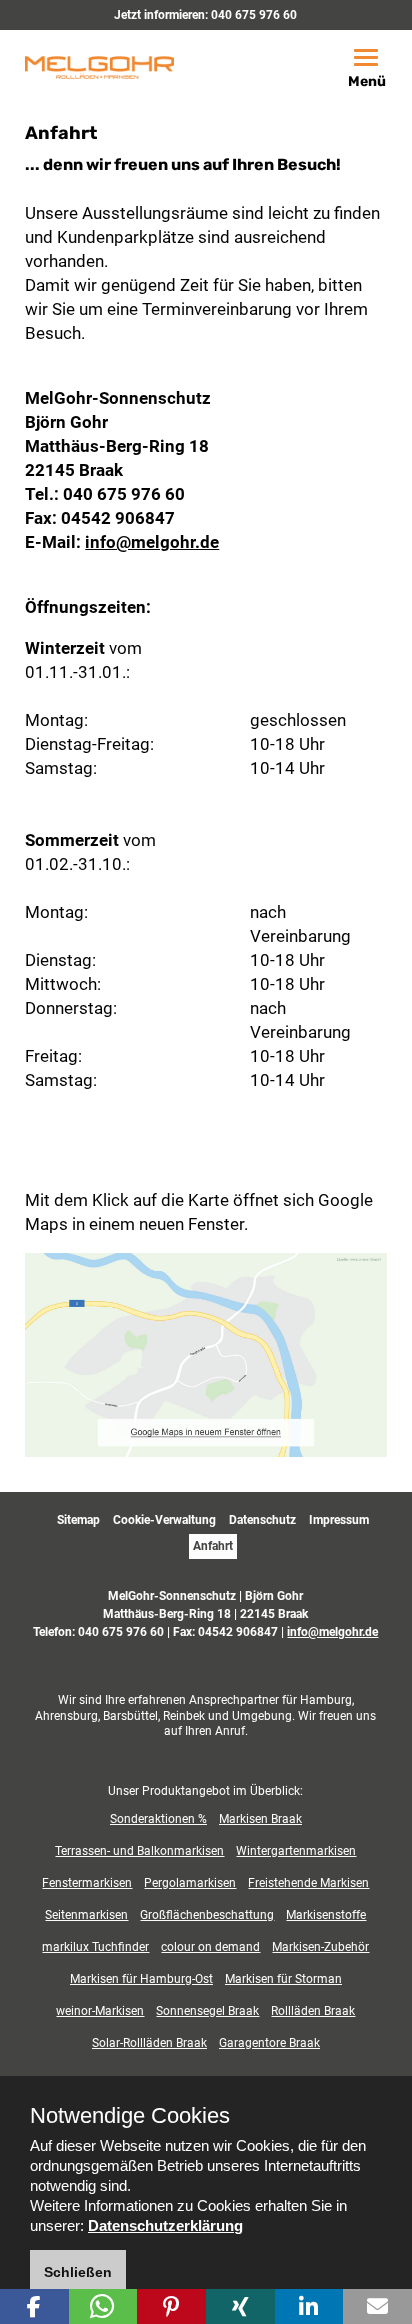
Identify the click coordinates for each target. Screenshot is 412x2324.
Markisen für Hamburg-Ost (141, 1979)
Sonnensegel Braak (207, 2011)
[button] (34, 2306)
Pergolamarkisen (190, 1883)
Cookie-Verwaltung (164, 1520)
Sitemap (78, 1520)
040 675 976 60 (254, 15)
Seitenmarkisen (86, 1915)
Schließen (78, 2272)
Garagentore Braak (269, 2043)
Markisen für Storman (283, 1979)
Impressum (339, 1520)
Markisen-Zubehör (320, 1947)
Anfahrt (213, 1546)
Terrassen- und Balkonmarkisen (139, 1851)
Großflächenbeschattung (207, 1915)
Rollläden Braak (313, 2011)
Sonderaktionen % (158, 1819)
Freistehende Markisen (308, 1883)
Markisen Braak (260, 1819)
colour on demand (210, 1947)
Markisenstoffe (326, 1915)
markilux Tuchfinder (95, 1947)
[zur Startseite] (99, 66)
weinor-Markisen (100, 2011)
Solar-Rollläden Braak (149, 2043)
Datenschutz (262, 1520)
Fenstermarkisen (87, 1883)
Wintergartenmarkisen (296, 1851)
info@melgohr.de (152, 542)
